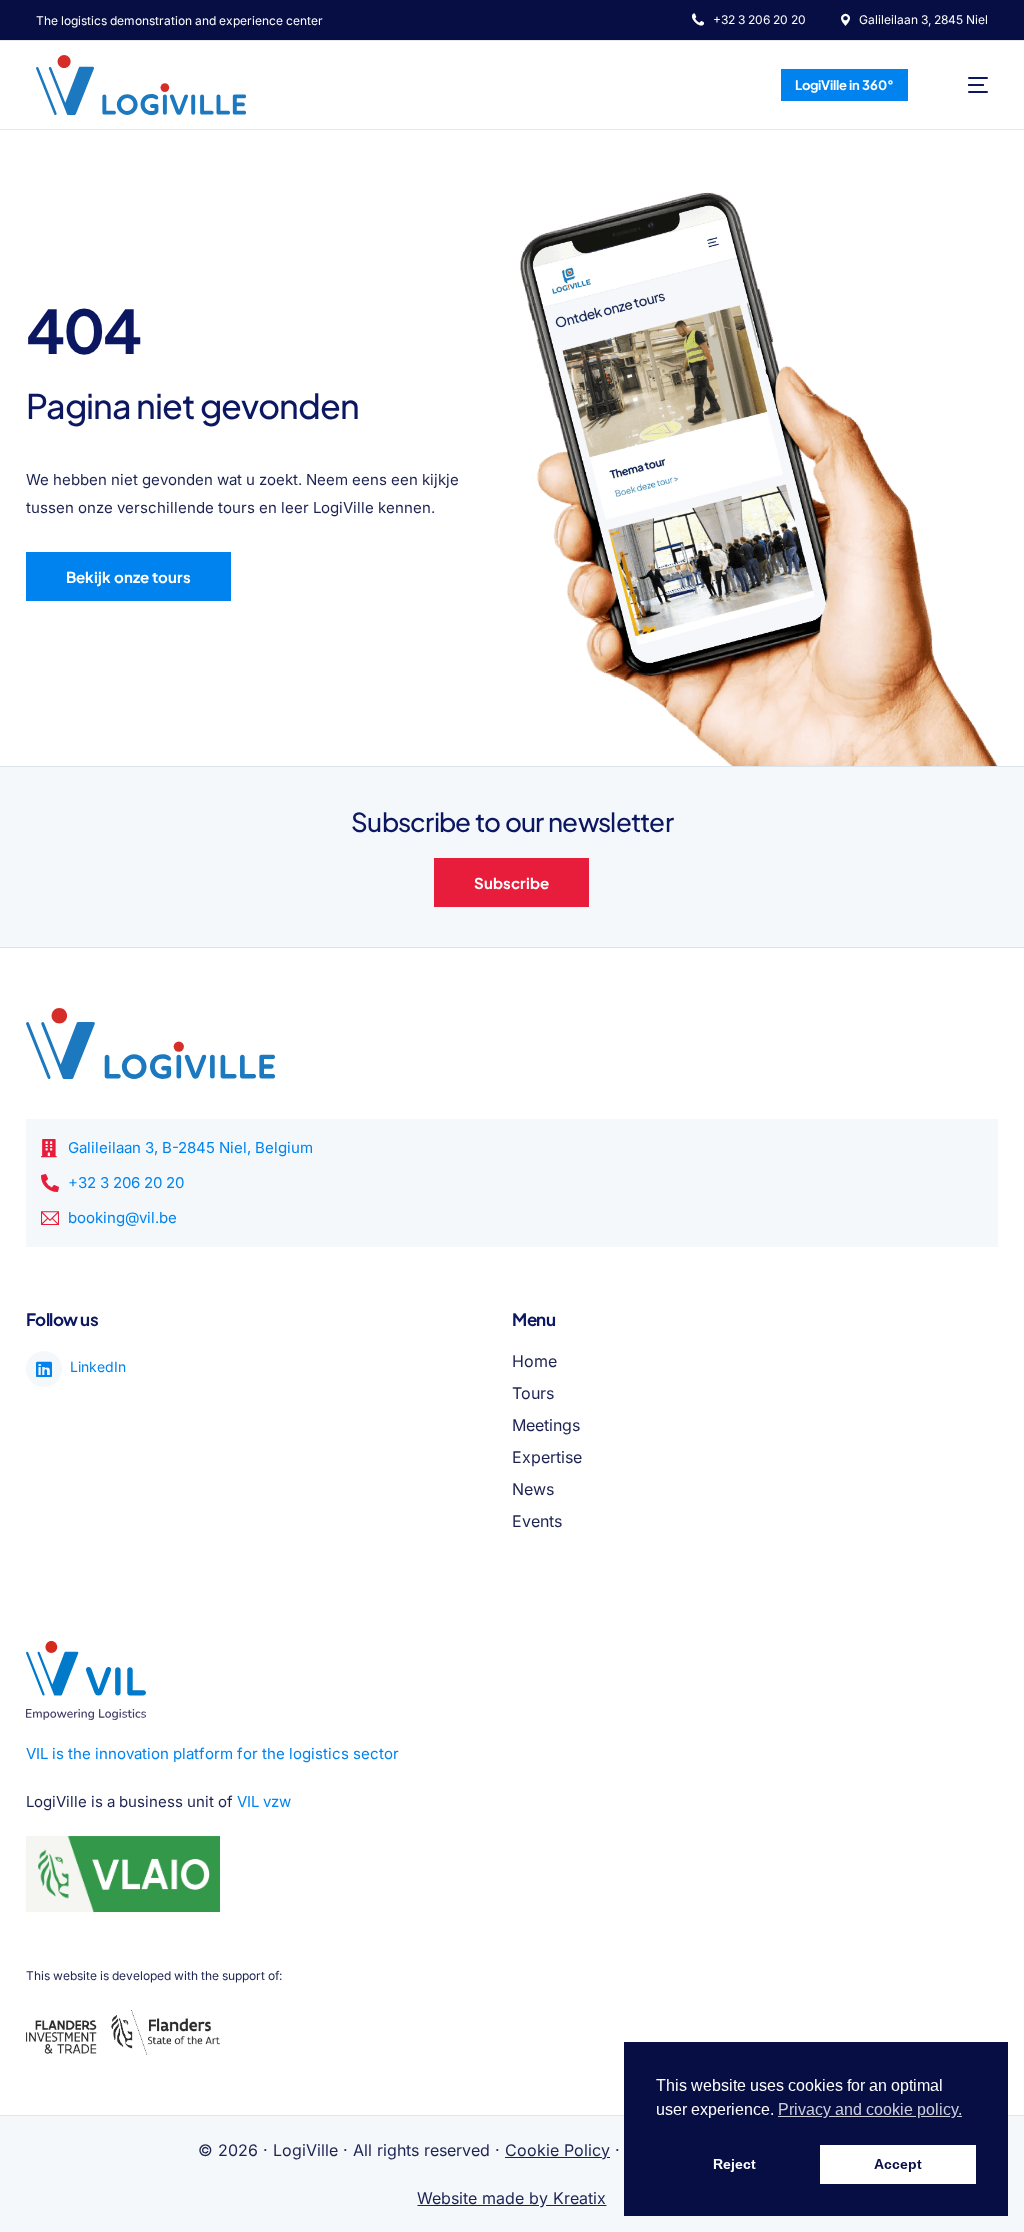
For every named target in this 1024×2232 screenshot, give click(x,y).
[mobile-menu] (964, 85)
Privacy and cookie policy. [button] (870, 2109)
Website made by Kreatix (511, 2198)
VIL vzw (264, 1801)
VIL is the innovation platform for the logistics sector (212, 1753)
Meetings (546, 1425)
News (533, 1489)
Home (534, 1361)
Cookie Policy (557, 2150)
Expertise (547, 1457)
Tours (533, 1393)
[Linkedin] (44, 1369)
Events (537, 1521)
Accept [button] (898, 2164)
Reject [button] (734, 2164)
